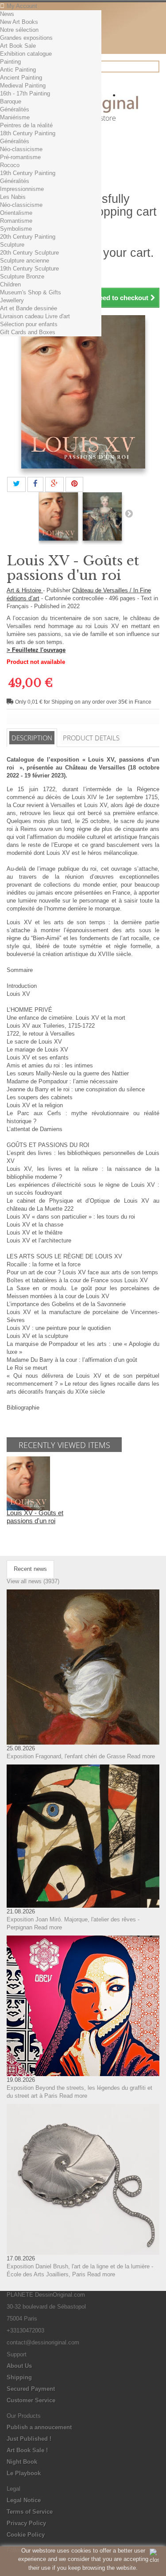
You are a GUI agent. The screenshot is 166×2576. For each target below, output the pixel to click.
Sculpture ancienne (25, 261)
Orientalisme (16, 213)
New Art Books (19, 22)
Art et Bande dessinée (29, 308)
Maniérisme (15, 117)
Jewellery (12, 300)
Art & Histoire (25, 590)
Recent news (30, 1569)
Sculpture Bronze (22, 276)
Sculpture (12, 245)
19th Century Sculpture (29, 269)
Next (129, 513)
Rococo (10, 165)
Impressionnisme (22, 189)
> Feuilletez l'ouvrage (36, 650)
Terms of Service (30, 2512)
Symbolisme (16, 229)
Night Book (22, 2462)
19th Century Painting (28, 173)
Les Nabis (13, 197)
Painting (10, 62)
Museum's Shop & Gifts (31, 292)
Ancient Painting (21, 78)
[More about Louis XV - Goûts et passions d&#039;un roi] (28, 1483)
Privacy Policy (26, 2523)
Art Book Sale (18, 46)
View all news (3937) (33, 1581)
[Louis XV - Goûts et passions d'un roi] (58, 516)
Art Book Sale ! (27, 2450)
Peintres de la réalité (26, 125)
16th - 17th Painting (25, 93)
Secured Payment (31, 2389)
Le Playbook (24, 2473)
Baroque (11, 101)
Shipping (19, 2377)
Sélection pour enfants (29, 324)
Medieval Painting (23, 86)
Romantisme (16, 221)
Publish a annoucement (39, 2427)
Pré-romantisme (20, 157)
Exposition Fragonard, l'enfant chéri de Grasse (66, 1756)
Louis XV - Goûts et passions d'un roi (35, 1517)
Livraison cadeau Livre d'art (35, 316)
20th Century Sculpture (29, 253)
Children (10, 284)
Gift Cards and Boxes (28, 332)
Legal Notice (24, 2500)
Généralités (15, 109)
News (7, 14)
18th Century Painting (28, 133)
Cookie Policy (26, 2535)
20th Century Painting (28, 237)
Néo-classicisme (21, 149)
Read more (141, 1756)
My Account (22, 6)
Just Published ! (29, 2439)
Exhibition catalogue (26, 54)
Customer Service (31, 2400)
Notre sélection (19, 30)
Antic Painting (18, 70)
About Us (19, 2366)
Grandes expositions (26, 38)
